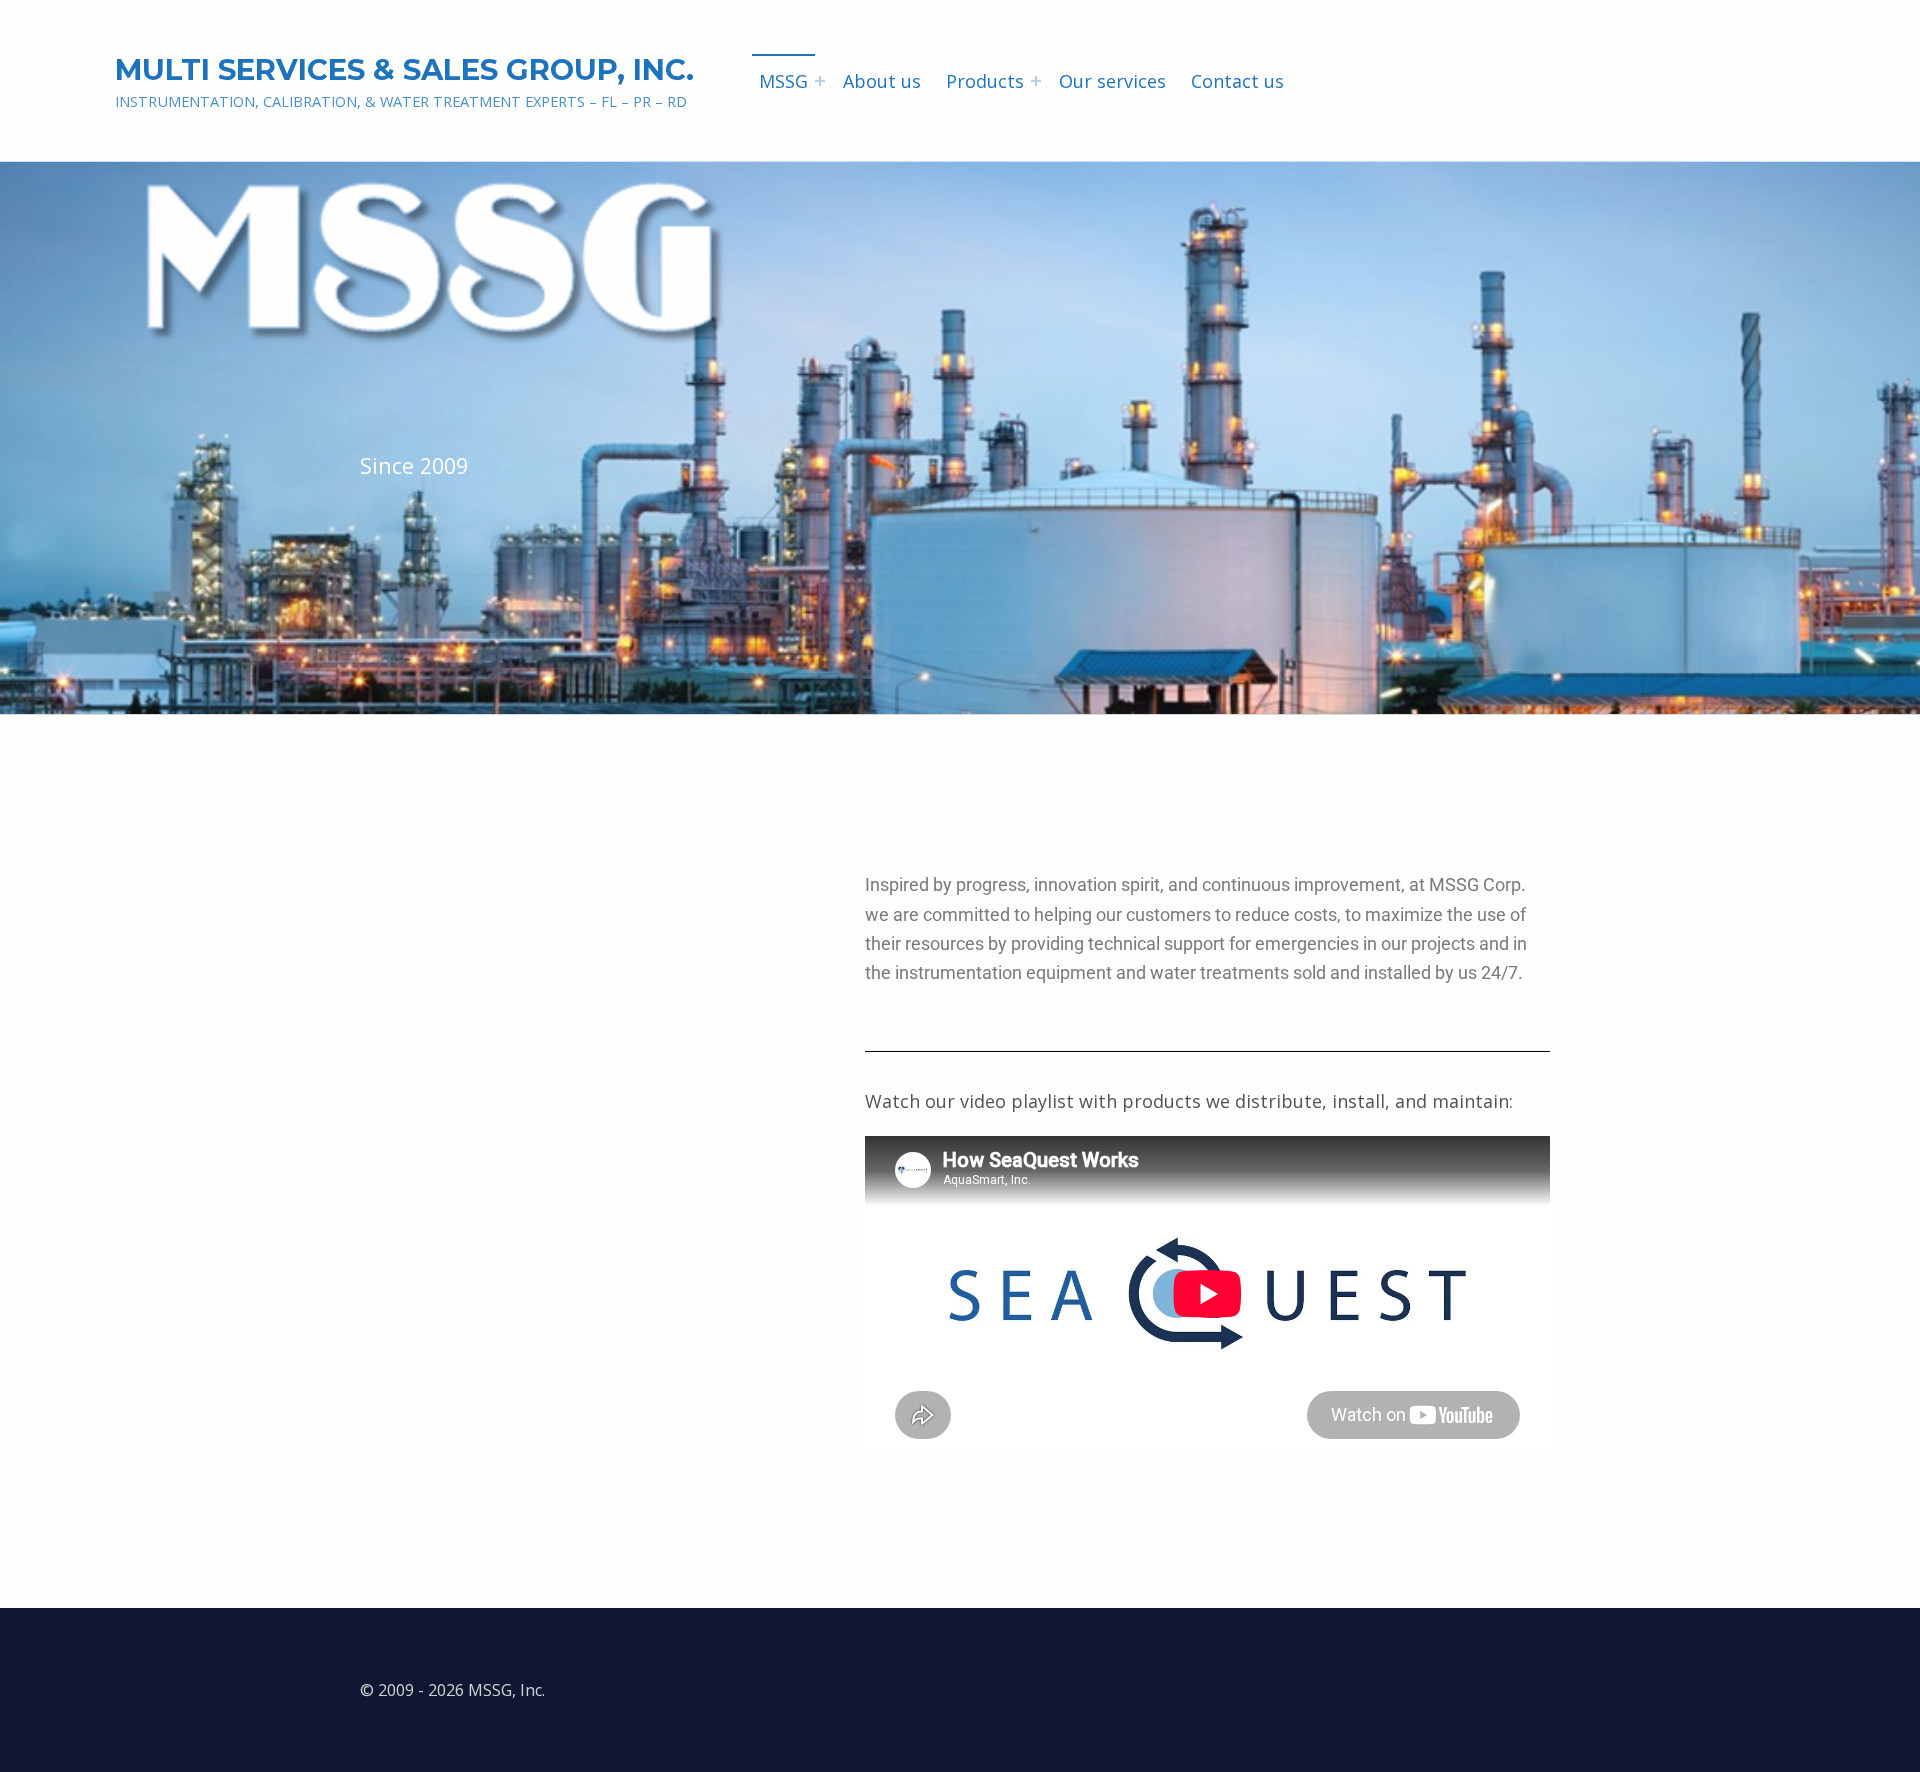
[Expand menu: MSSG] (820, 81)
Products (985, 81)
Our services (1112, 81)
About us (882, 81)
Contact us (1237, 81)
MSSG (783, 81)
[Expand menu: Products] (1036, 81)
